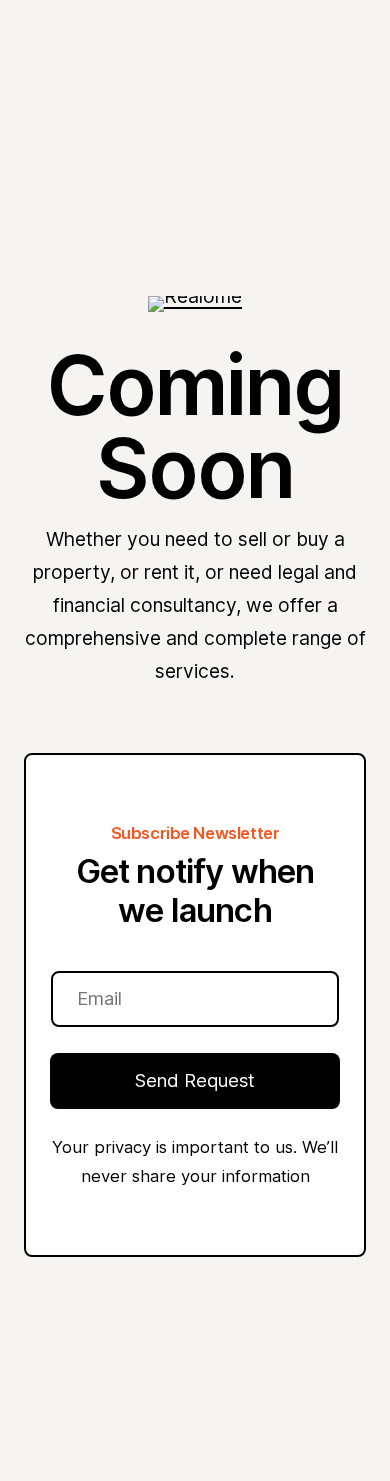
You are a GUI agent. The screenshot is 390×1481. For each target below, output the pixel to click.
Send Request (195, 1080)
